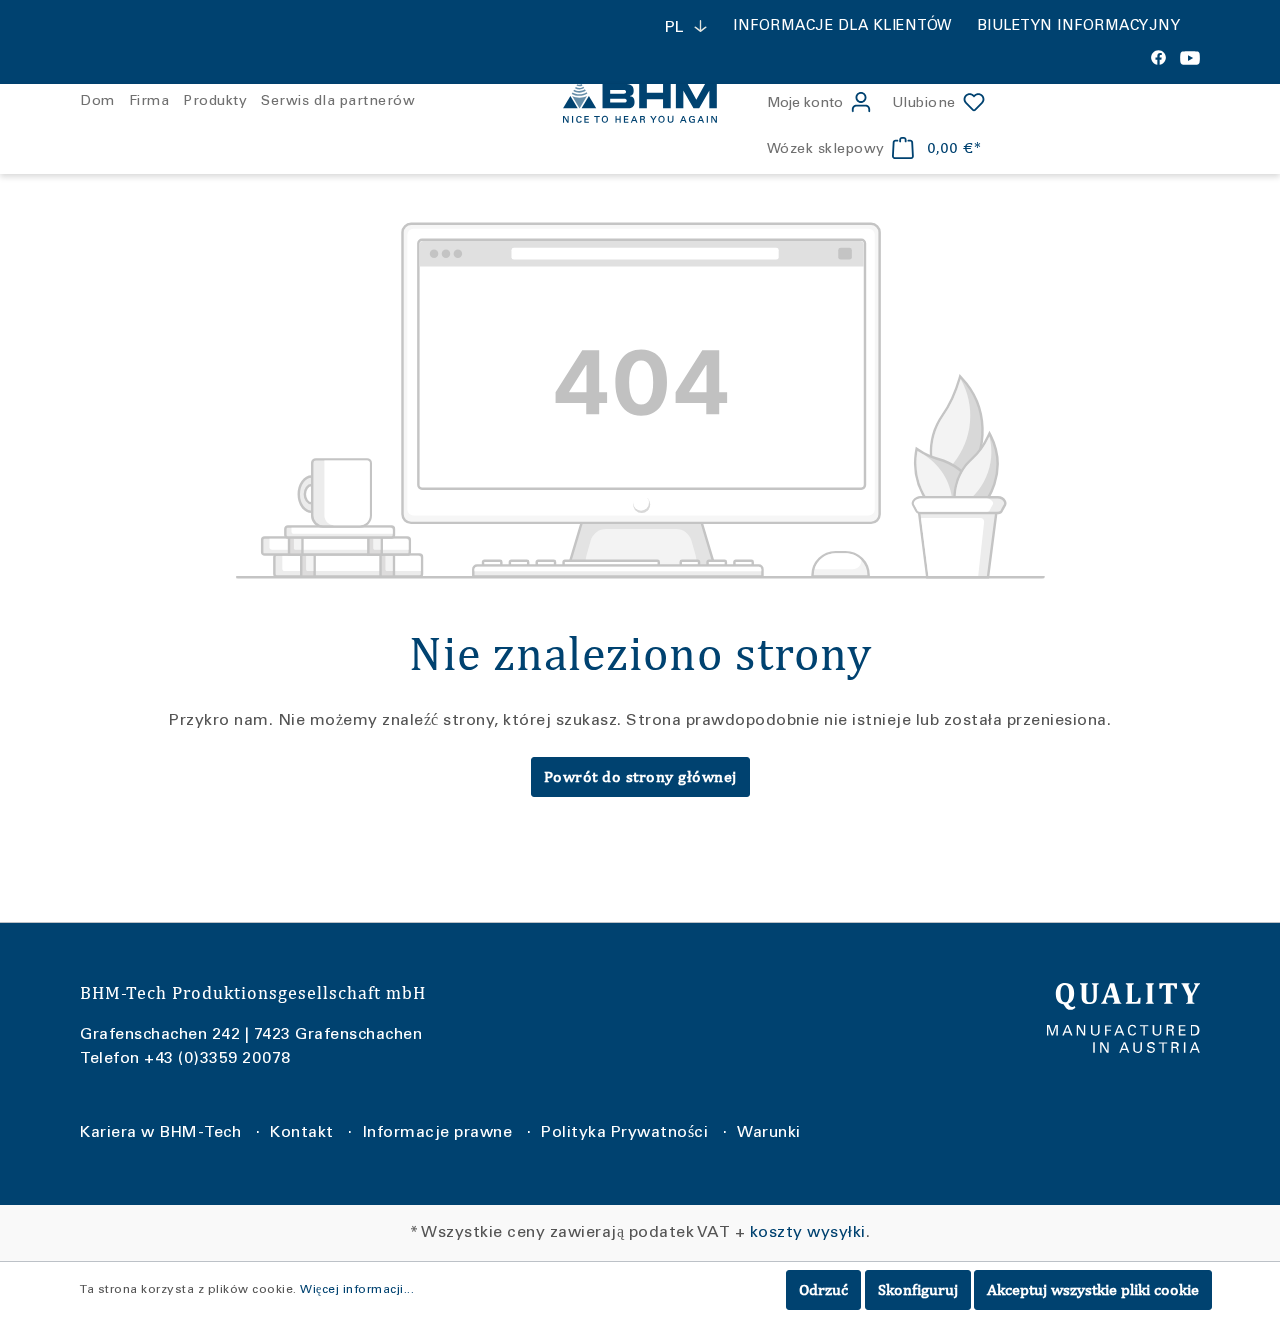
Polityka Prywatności (624, 1133)
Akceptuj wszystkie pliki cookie (1093, 1289)
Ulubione (924, 104)
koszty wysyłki (808, 1233)
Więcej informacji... (357, 1290)
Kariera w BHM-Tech (160, 1133)
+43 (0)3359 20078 (217, 1059)
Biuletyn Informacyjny (1079, 27)
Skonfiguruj (918, 1289)
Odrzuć (823, 1289)
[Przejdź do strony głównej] (639, 104)
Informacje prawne (438, 1133)
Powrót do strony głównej (640, 776)
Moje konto (805, 104)
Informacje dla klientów (842, 27)
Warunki (769, 1133)
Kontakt (302, 1133)
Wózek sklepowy (826, 150)
